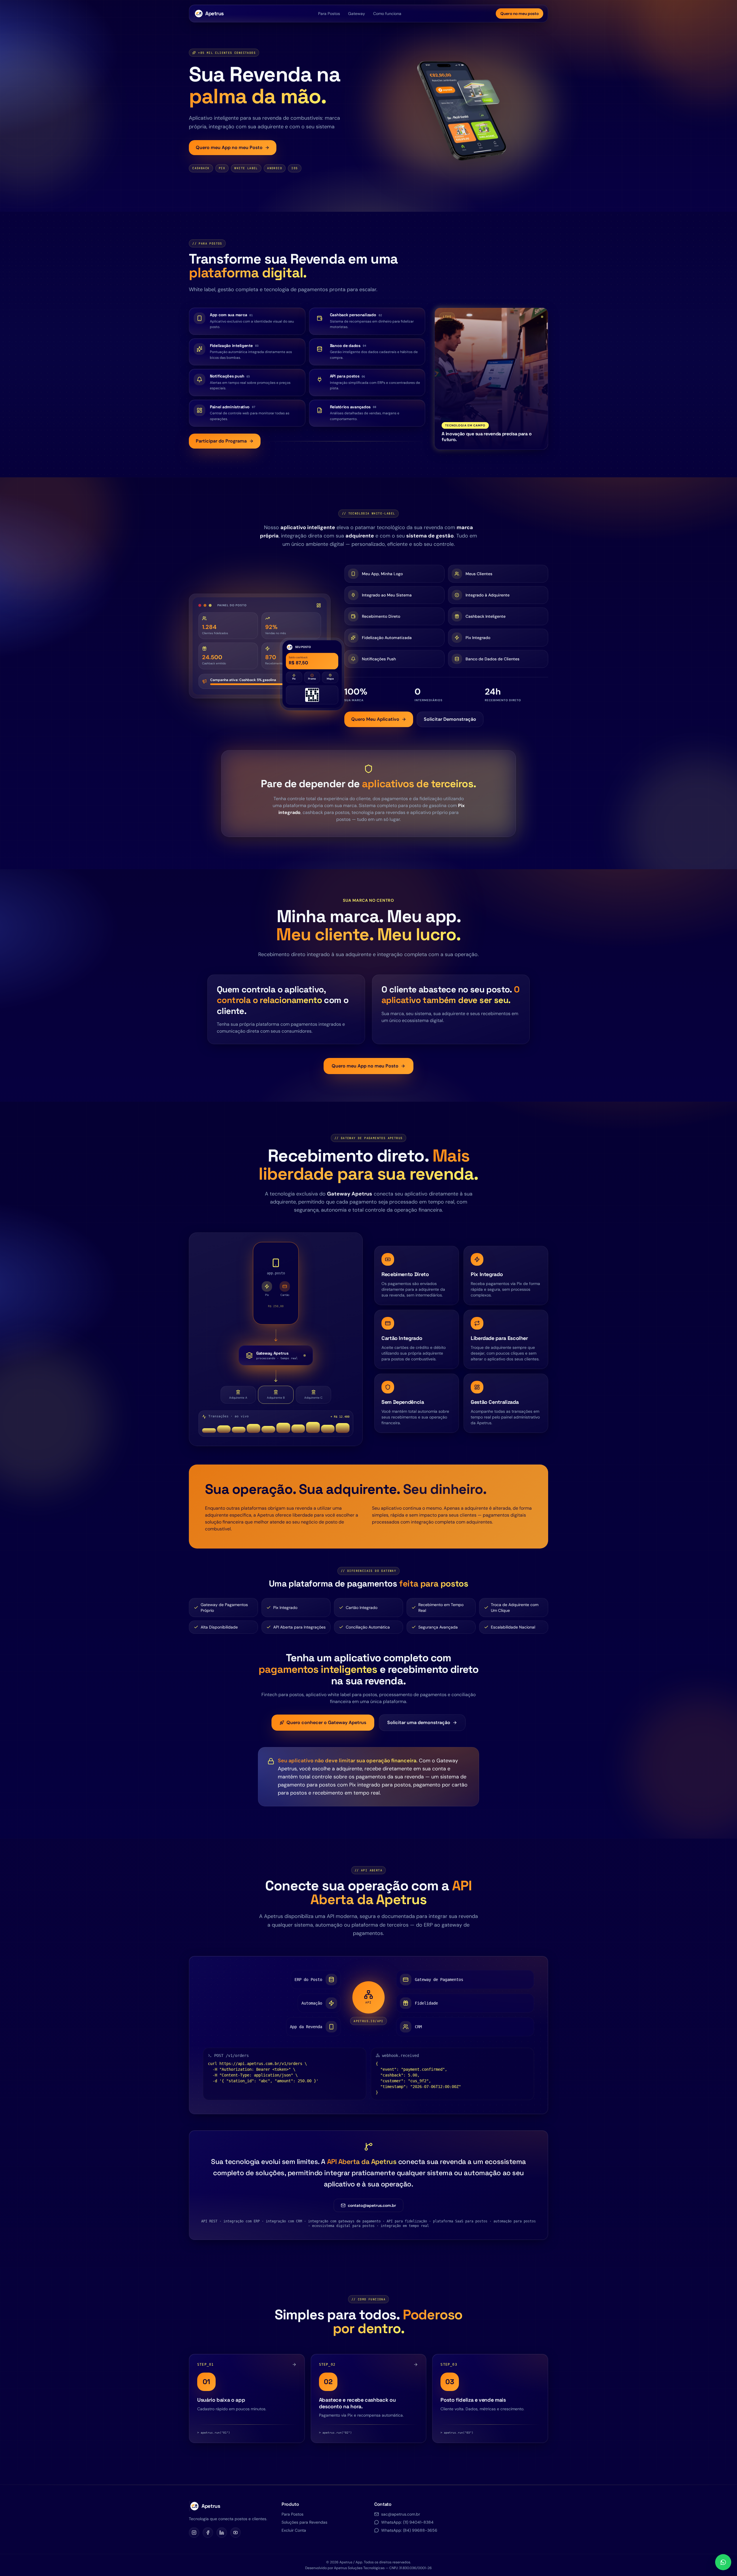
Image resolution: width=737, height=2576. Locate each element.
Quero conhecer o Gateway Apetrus (326, 1722)
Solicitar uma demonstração (419, 1722)
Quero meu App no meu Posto (229, 147)
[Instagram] (194, 2533)
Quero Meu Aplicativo (375, 719)
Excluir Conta (294, 2530)
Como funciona (387, 14)
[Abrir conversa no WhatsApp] (723, 2562)
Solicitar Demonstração (450, 719)
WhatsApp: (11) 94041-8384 (407, 2522)
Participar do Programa (221, 441)
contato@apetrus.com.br (372, 2205)
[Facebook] (208, 2533)
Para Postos (329, 14)
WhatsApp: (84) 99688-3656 (409, 2530)
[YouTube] (235, 2533)
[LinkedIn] (222, 2533)
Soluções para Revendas (304, 2522)
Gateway (357, 14)
